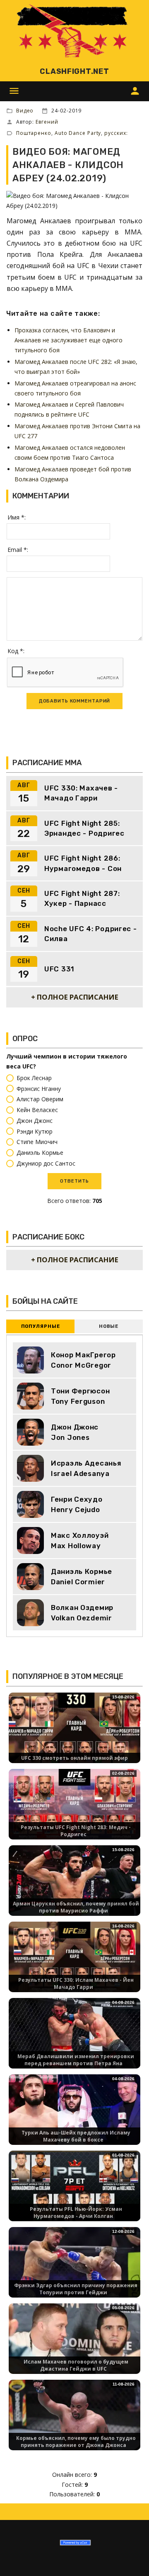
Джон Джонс (35, 1121)
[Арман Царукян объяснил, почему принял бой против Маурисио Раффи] (74, 1882)
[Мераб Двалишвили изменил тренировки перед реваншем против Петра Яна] (74, 2034)
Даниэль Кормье (40, 1153)
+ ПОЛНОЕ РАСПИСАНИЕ (75, 997)
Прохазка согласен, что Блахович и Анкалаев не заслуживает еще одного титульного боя (68, 340)
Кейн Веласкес (37, 1110)
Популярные (41, 1326)
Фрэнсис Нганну (39, 1089)
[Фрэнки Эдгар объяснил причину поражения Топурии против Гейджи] (74, 2263)
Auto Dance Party (78, 133)
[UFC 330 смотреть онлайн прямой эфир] (74, 1729)
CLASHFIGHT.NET (74, 71)
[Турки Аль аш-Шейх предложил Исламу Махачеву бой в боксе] (74, 2111)
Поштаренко (34, 133)
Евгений (47, 122)
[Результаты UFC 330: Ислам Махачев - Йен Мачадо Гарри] (74, 1958)
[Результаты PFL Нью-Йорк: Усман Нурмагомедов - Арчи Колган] (74, 2187)
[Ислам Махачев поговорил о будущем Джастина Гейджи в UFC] (74, 2340)
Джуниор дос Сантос (46, 1163)
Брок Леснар (34, 1078)
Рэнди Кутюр (35, 1131)
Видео (25, 111)
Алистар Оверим (40, 1099)
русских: (116, 133)
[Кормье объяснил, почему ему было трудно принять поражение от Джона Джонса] (74, 2416)
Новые (109, 1326)
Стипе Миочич (37, 1142)
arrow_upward (130, 2557)
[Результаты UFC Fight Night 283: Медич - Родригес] (74, 1805)
